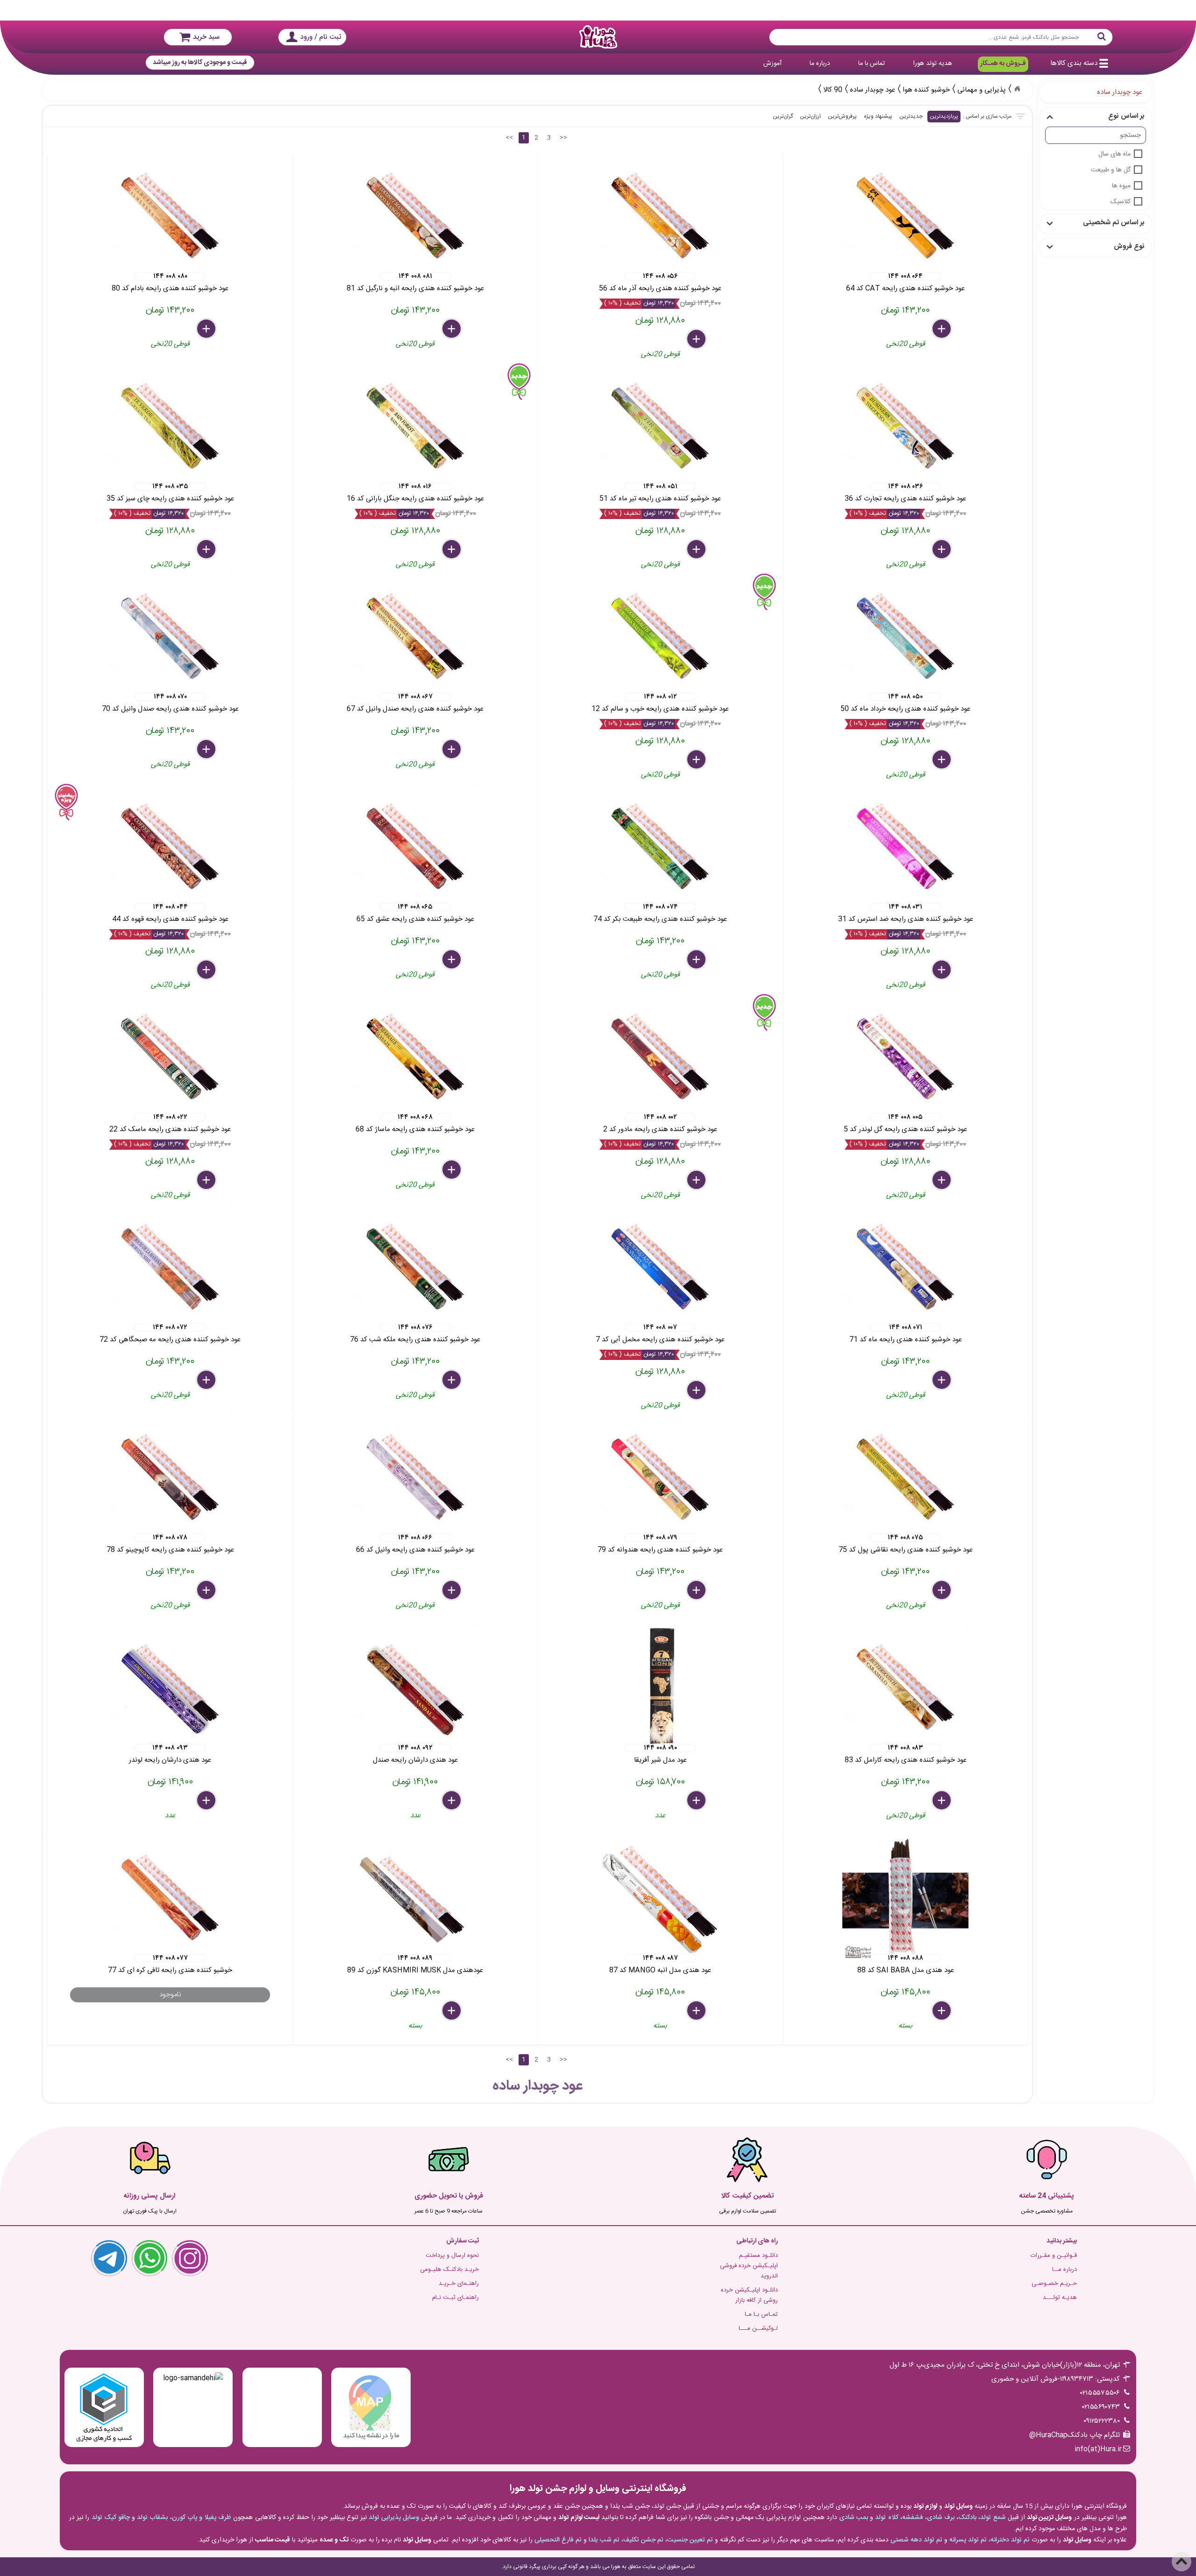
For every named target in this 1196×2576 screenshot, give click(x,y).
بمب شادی (854, 2518)
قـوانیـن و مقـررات (1054, 2256)
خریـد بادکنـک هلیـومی (449, 2270)
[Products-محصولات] (1017, 89)
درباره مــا (1064, 2270)
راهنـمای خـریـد (459, 2284)
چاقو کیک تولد (111, 2518)
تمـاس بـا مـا (761, 2314)
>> (563, 138)
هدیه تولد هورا (933, 64)
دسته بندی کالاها (1074, 63)
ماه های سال (1114, 154)
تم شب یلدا (604, 2540)
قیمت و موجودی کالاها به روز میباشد (200, 63)
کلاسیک (1121, 202)
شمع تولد (993, 2518)
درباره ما (820, 64)
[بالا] (1182, 2562)
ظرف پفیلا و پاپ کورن (202, 2518)
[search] (941, 37)
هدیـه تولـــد (1060, 2298)
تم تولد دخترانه (1010, 2540)
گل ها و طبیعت (1111, 170)
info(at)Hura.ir (1098, 2449)
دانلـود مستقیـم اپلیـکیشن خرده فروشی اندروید (749, 2266)
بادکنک (967, 2518)
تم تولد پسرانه (968, 2540)
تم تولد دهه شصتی (916, 2540)
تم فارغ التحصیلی (558, 2540)
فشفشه (913, 2518)
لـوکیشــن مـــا (758, 2328)
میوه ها (1121, 186)
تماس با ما (872, 64)
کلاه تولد (886, 2518)
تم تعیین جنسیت (690, 2540)
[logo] (598, 37)
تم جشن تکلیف (643, 2540)
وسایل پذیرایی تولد (394, 2518)
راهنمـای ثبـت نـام (456, 2298)
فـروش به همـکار (1003, 64)
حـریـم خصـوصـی (1054, 2284)
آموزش (772, 64)
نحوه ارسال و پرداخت (452, 2256)
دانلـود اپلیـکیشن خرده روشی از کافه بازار (749, 2295)
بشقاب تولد (152, 2518)
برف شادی (941, 2518)
